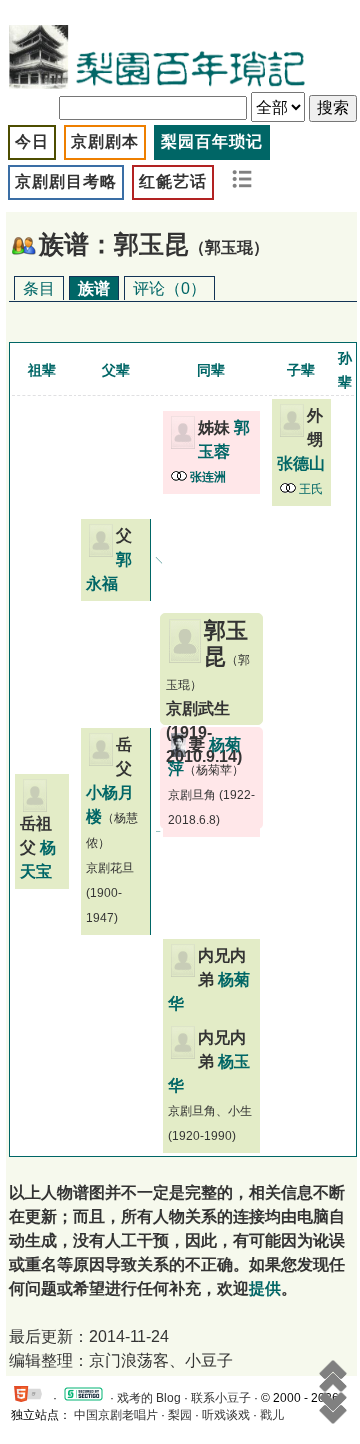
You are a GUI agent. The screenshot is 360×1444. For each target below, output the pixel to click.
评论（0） (169, 288)
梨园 (180, 1415)
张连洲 (208, 477)
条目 (39, 288)
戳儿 (272, 1415)
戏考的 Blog (149, 1398)
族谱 (94, 288)
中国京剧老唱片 (116, 1415)
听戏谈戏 (226, 1415)
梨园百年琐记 (212, 141)
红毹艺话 (173, 181)
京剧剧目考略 (66, 181)
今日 (32, 141)
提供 (265, 1288)
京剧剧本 (105, 141)
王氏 (311, 489)
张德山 (301, 463)
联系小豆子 (221, 1398)
